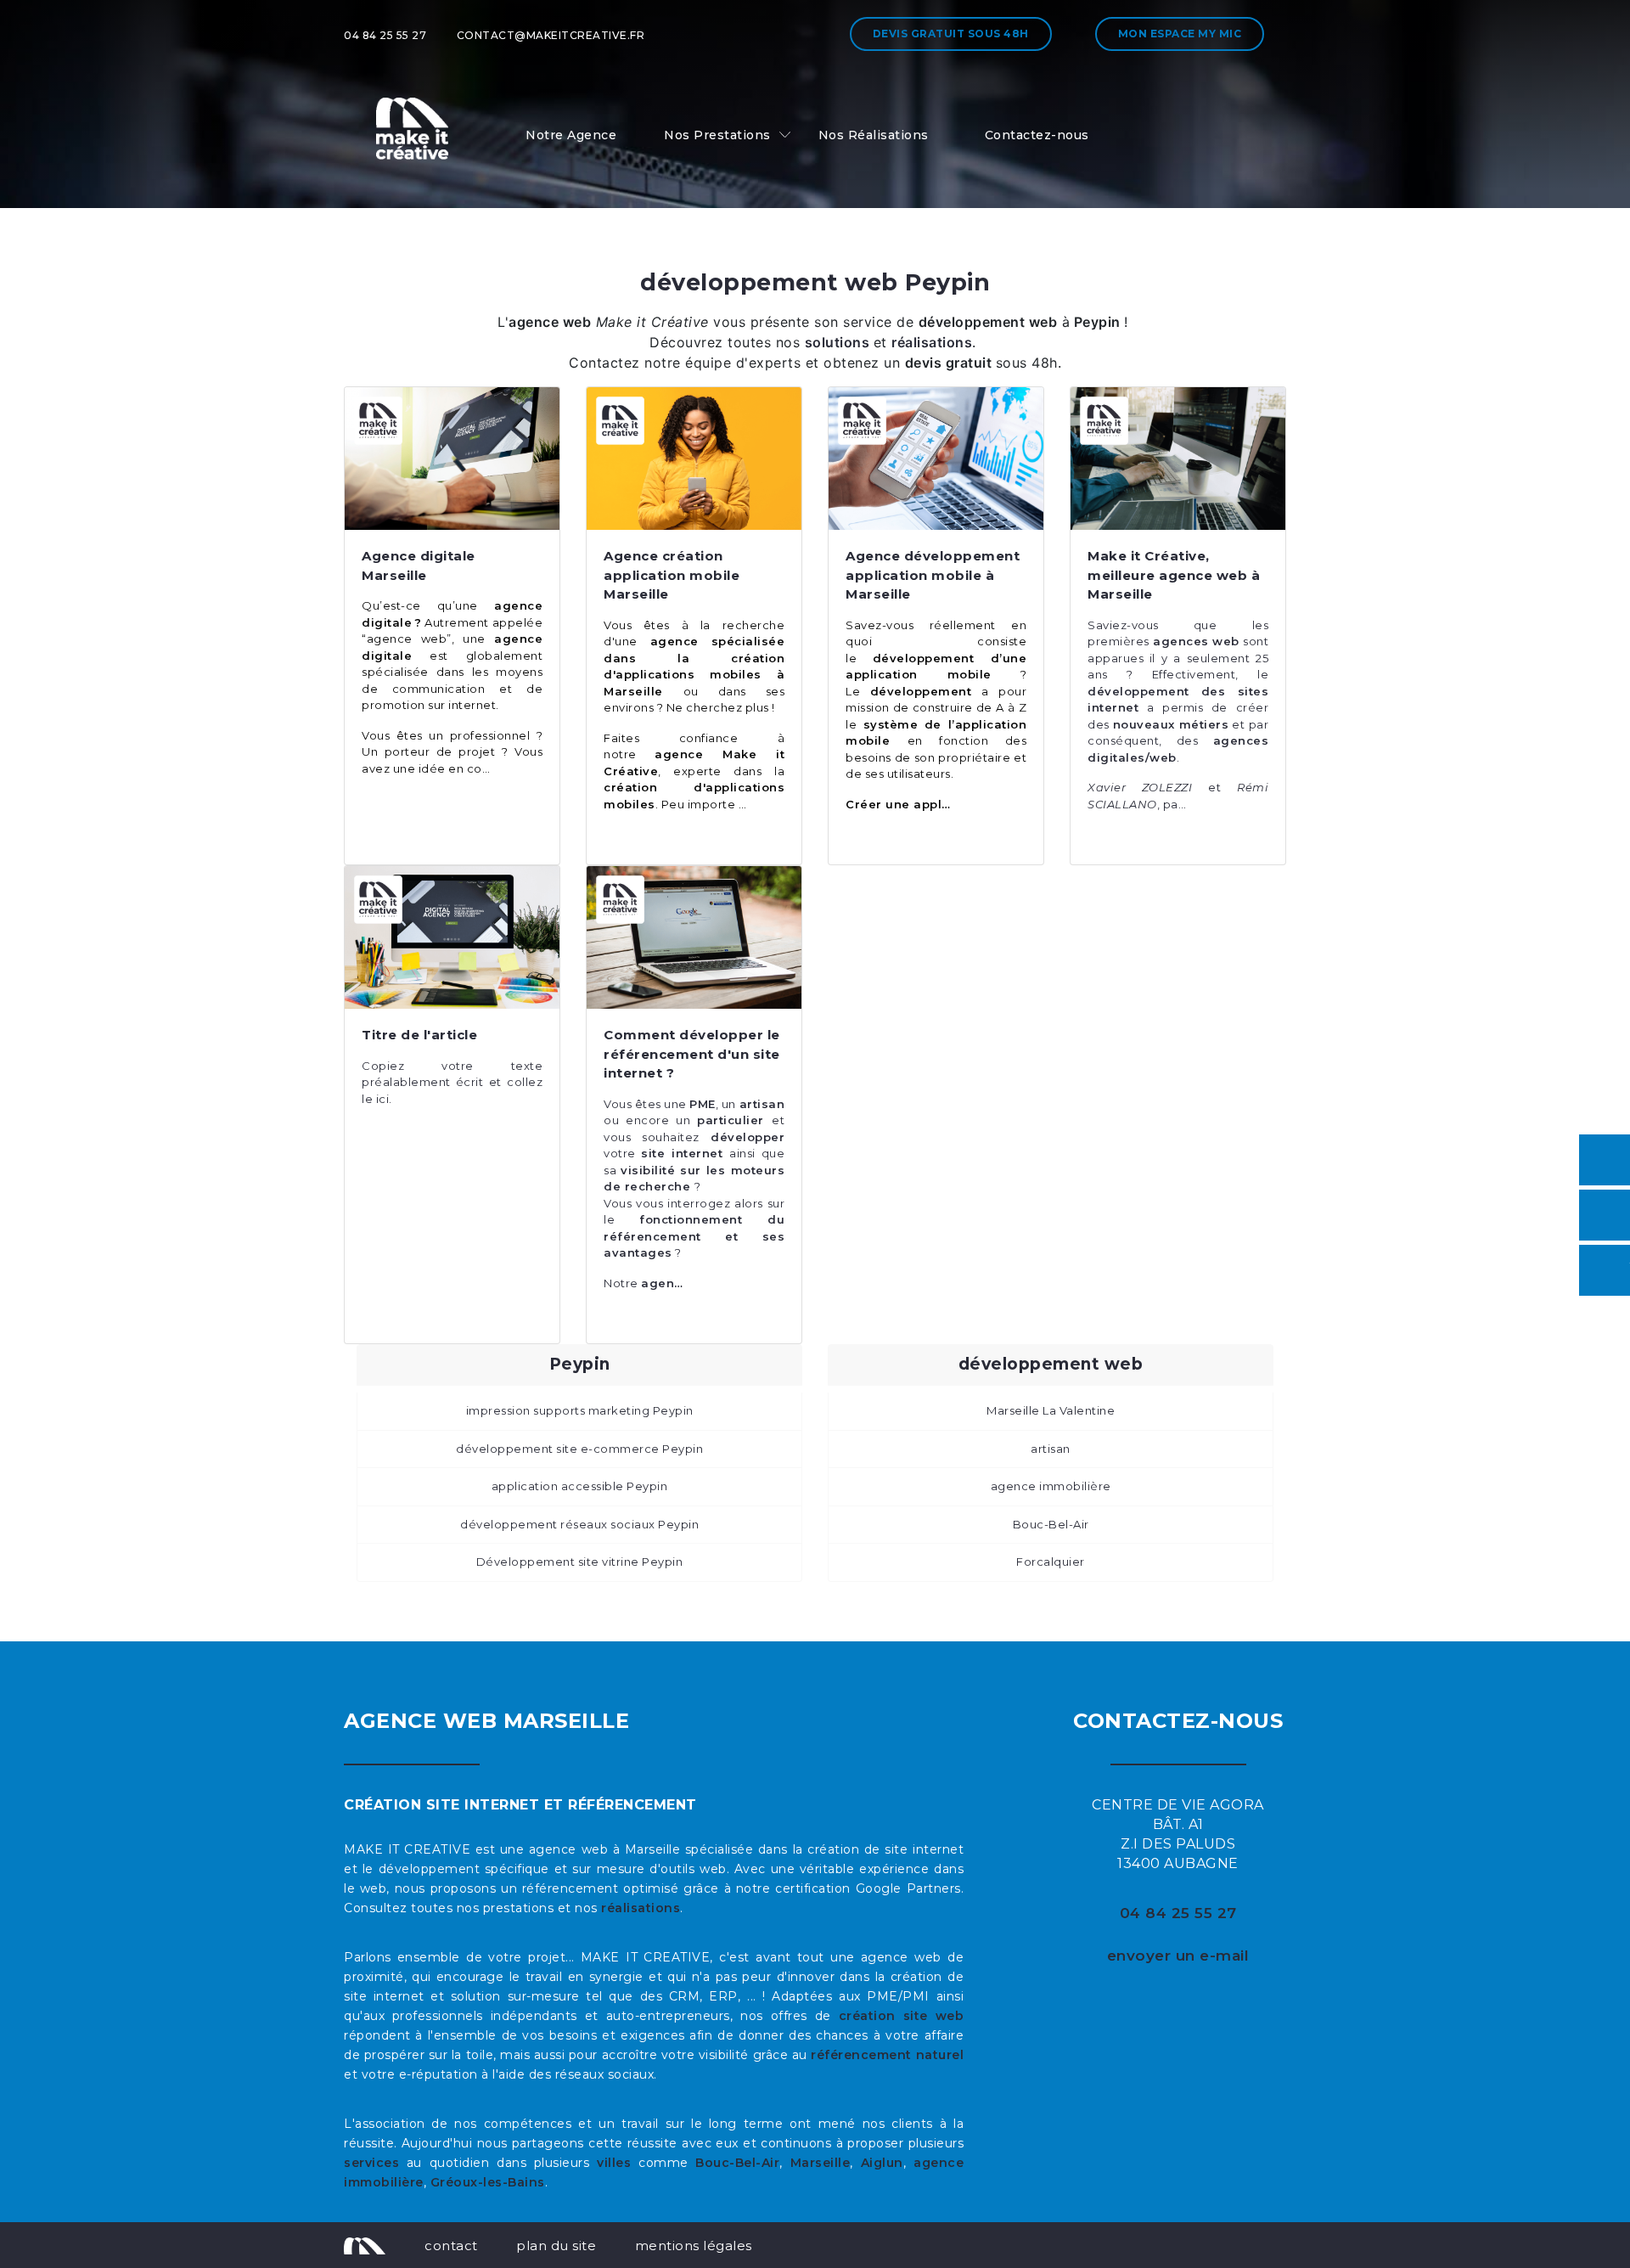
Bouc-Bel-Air (1051, 1524)
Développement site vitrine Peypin (580, 1562)
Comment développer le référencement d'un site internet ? (692, 1054)
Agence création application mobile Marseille (672, 575)
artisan (1051, 1449)
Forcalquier (1051, 1562)
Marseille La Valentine (1051, 1410)
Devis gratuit (951, 34)
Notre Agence (571, 135)
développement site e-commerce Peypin (579, 1449)
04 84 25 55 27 (385, 35)
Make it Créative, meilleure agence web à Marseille (1174, 575)
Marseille (821, 2163)
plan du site (556, 2245)
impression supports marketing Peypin (580, 1410)
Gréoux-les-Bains (488, 2182)
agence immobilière (1051, 1486)
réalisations (641, 1908)
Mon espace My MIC (1180, 34)
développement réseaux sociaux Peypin (579, 1524)
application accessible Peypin (580, 1486)
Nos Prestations (717, 135)
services (371, 2163)
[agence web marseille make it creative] (365, 2245)
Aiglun (882, 2163)
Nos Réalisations (874, 135)
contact (451, 2245)
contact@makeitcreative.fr (551, 35)
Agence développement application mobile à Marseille (933, 575)
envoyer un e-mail (1178, 1956)
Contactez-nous (1037, 135)
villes (614, 2163)
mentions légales (694, 2245)
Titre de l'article (419, 1035)
